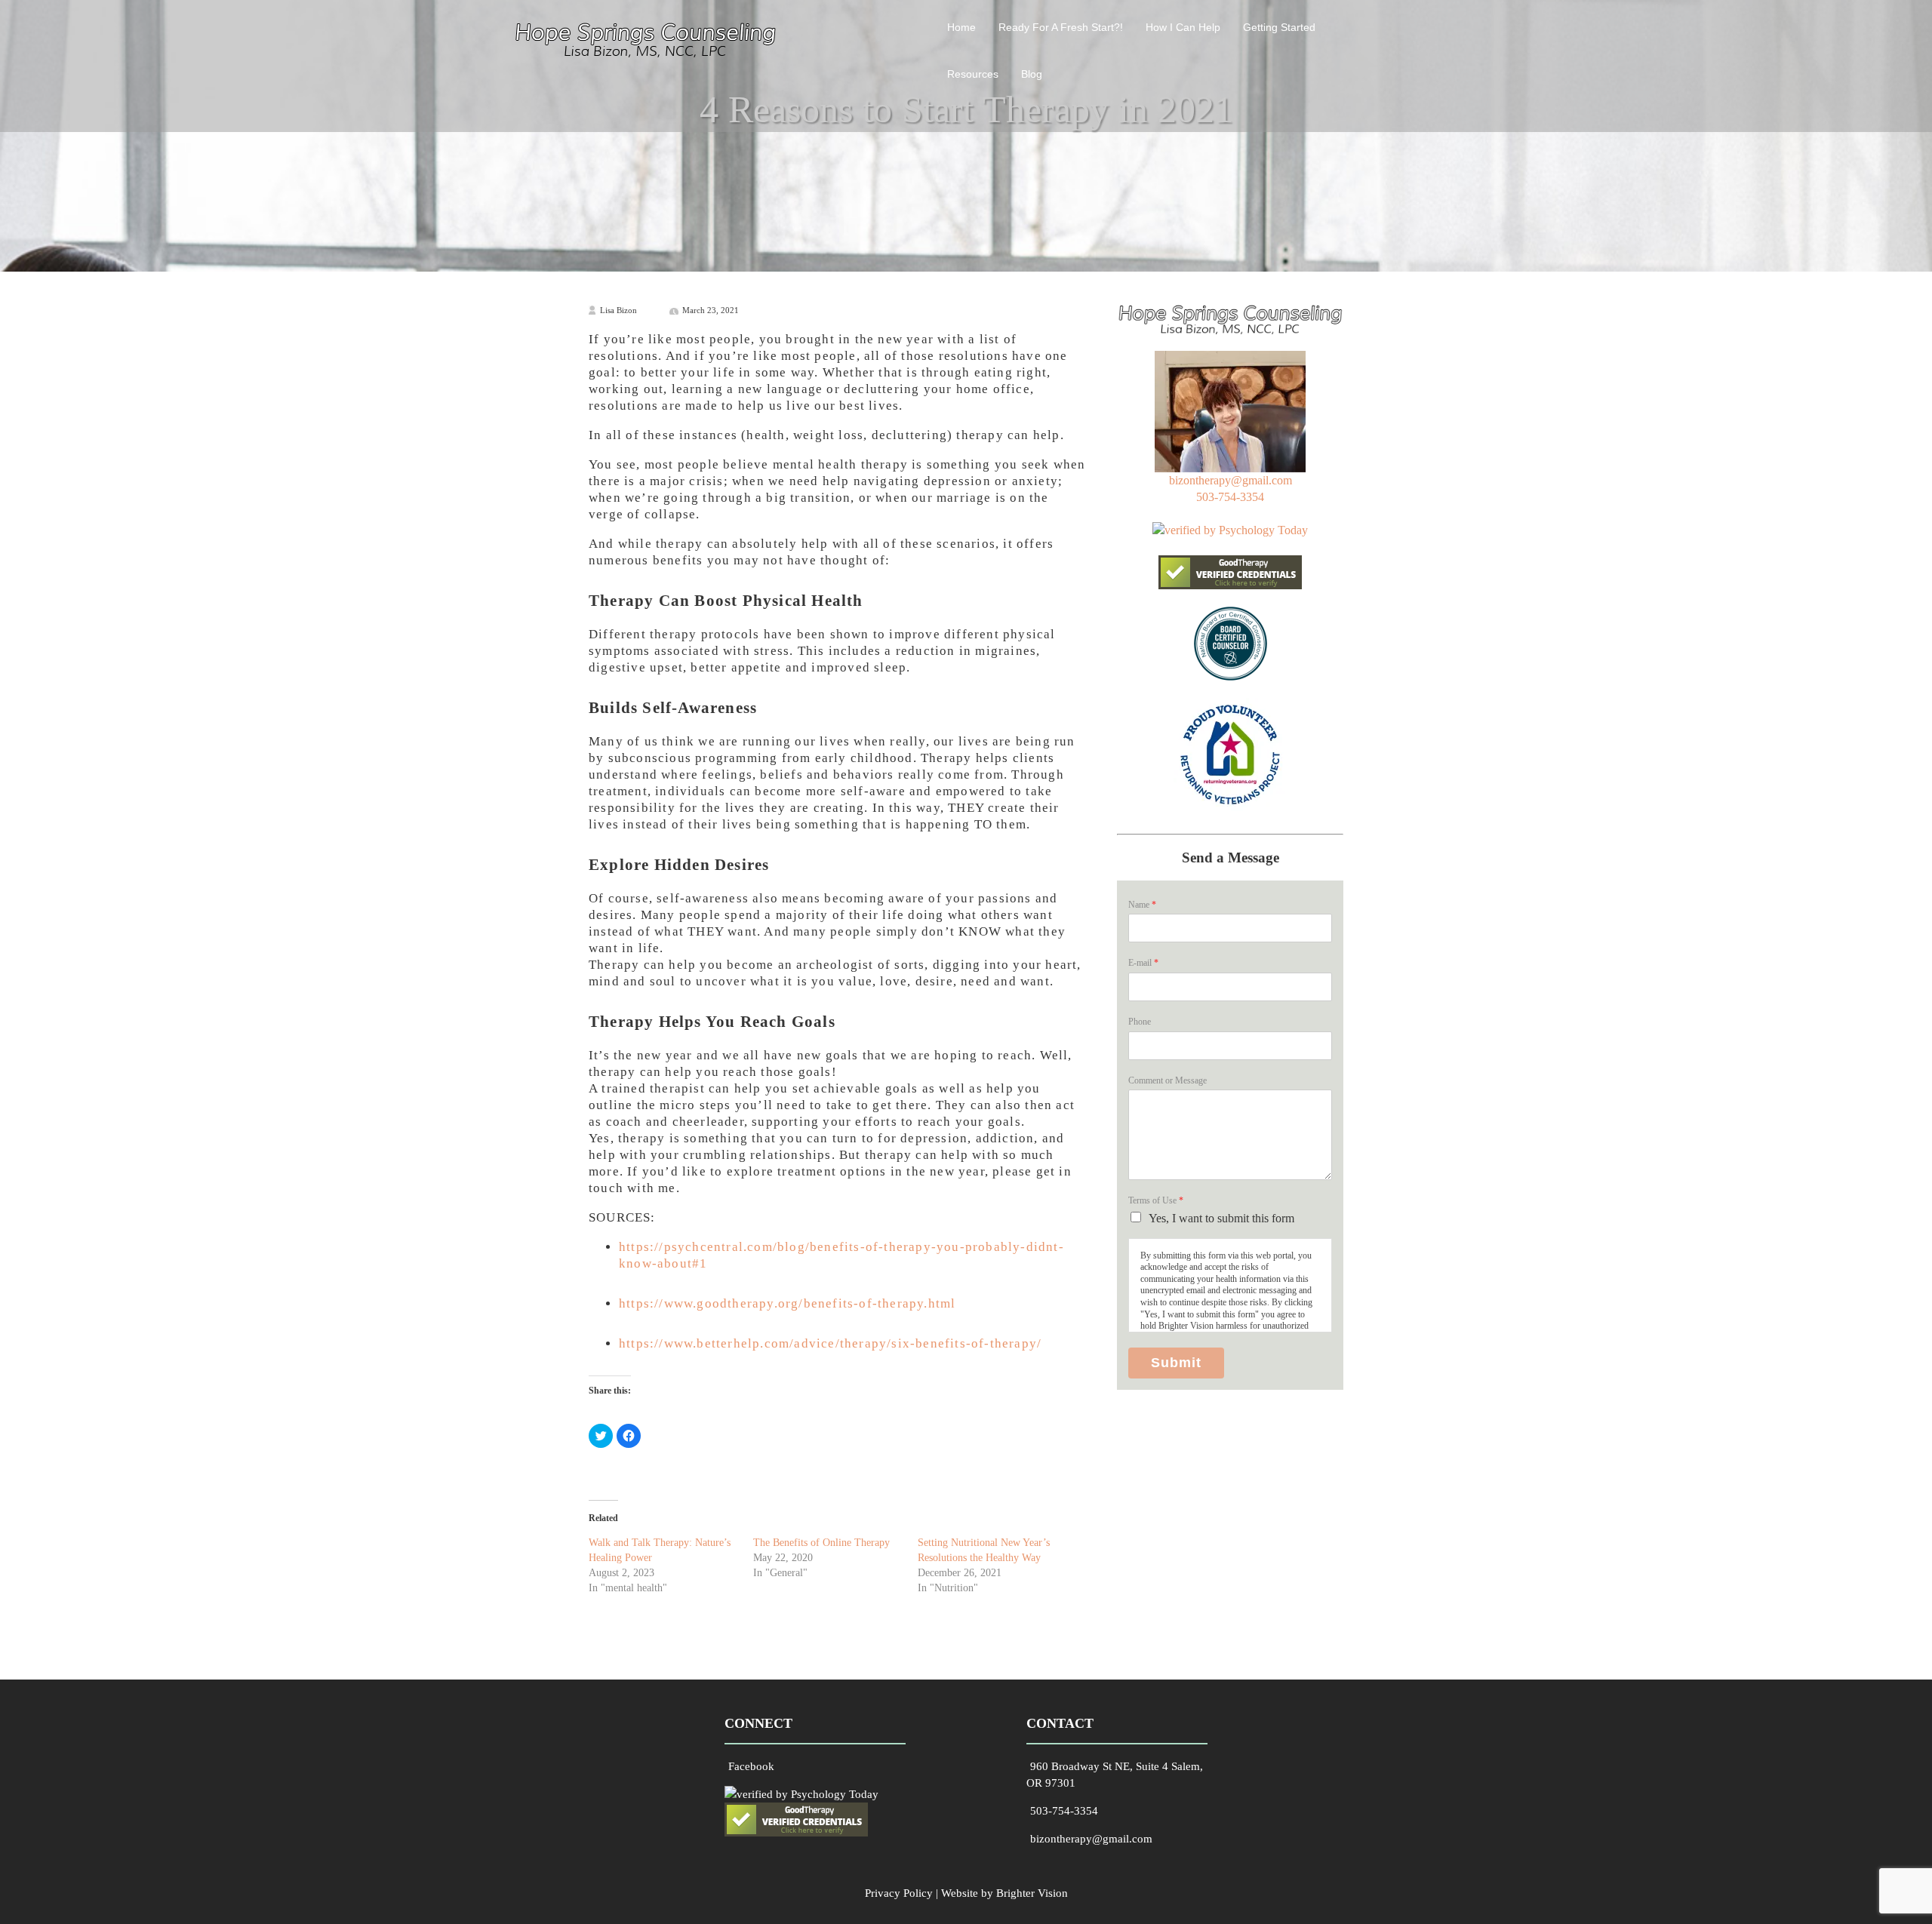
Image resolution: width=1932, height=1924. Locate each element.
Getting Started (1279, 27)
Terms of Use (1156, 1200)
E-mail (1143, 963)
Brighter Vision (1032, 1893)
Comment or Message (1168, 1080)
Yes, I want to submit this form (1221, 1218)
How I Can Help (1183, 27)
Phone (1140, 1022)
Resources (973, 74)
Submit (1176, 1363)
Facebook (751, 1766)
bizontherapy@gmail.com (1231, 480)
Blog (1032, 74)
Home (961, 27)
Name (1142, 905)
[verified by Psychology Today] (1230, 530)
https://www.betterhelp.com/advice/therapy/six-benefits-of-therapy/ (830, 1343)
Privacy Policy (899, 1893)
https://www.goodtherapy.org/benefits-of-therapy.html (787, 1303)
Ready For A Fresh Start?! (1061, 27)
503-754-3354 (1230, 497)
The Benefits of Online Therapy (821, 1543)
